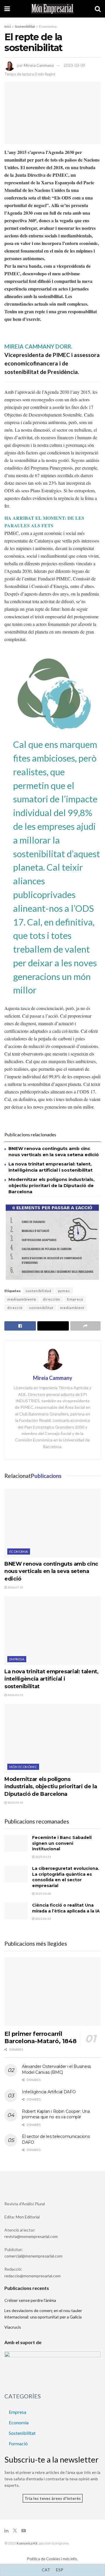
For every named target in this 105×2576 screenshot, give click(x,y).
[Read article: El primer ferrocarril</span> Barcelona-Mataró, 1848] (52, 1992)
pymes (64, 1291)
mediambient (72, 1308)
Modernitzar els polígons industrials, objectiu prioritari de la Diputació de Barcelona (51, 1185)
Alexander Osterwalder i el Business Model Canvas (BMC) (56, 2069)
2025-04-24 (43, 1857)
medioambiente (22, 1299)
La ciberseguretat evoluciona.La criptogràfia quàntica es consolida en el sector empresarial (66, 1877)
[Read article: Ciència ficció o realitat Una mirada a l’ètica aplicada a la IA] (16, 1911)
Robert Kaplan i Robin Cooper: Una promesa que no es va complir (56, 2114)
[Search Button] (98, 9)
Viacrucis (13, 2327)
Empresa (75, 1299)
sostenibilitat (41, 1308)
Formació (18, 2443)
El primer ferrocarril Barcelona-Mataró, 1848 (40, 2037)
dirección (52, 1299)
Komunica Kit (27, 2543)
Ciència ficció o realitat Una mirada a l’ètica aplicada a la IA (66, 1908)
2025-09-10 (15, 1803)
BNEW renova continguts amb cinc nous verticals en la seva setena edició (51, 1571)
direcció (15, 1308)
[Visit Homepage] (52, 9)
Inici (8, 26)
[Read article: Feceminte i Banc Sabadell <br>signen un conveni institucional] (16, 1843)
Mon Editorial (28, 2217)
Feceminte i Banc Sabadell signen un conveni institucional (62, 1843)
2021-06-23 (43, 1919)
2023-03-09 (74, 65)
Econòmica (48, 26)
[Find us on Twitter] (15, 2531)
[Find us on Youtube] (24, 2531)
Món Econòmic (23, 1767)
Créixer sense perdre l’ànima (30, 2300)
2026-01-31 (15, 1695)
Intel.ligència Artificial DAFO (49, 2092)
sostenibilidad (38, 1291)
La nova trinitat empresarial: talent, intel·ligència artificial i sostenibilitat (51, 1679)
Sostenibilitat (25, 26)
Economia (19, 1552)
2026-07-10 (15, 1587)
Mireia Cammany (39, 65)
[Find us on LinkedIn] (6, 2531)
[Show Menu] (7, 9)
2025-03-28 (43, 1894)
